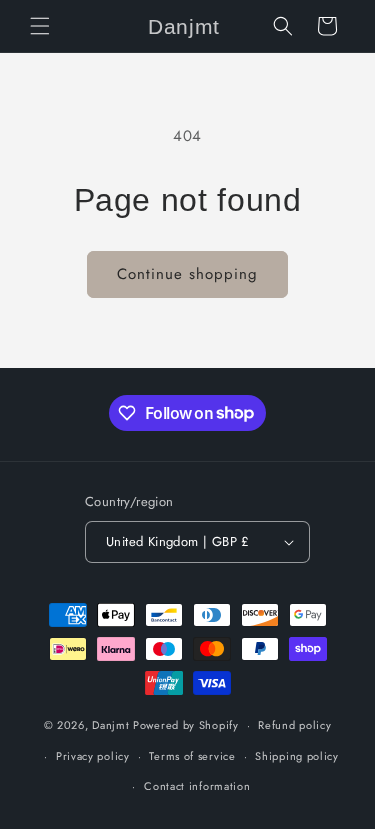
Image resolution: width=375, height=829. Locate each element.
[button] (40, 26)
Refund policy (294, 725)
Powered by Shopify (186, 725)
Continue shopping (187, 274)
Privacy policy (93, 756)
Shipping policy (297, 756)
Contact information (197, 786)
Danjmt (110, 725)
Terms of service (192, 756)
